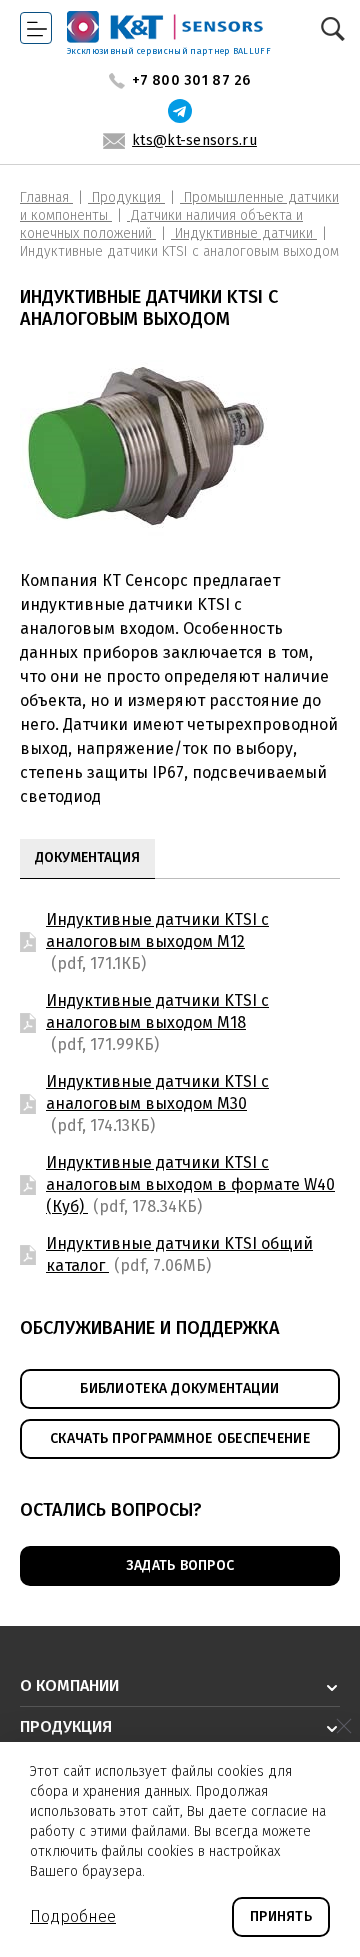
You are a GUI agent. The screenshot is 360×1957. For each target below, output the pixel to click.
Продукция (126, 197)
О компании (69, 1685)
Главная (46, 197)
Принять (281, 1916)
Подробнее (73, 1916)
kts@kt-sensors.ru (194, 141)
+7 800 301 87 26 (191, 81)
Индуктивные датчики (244, 233)
